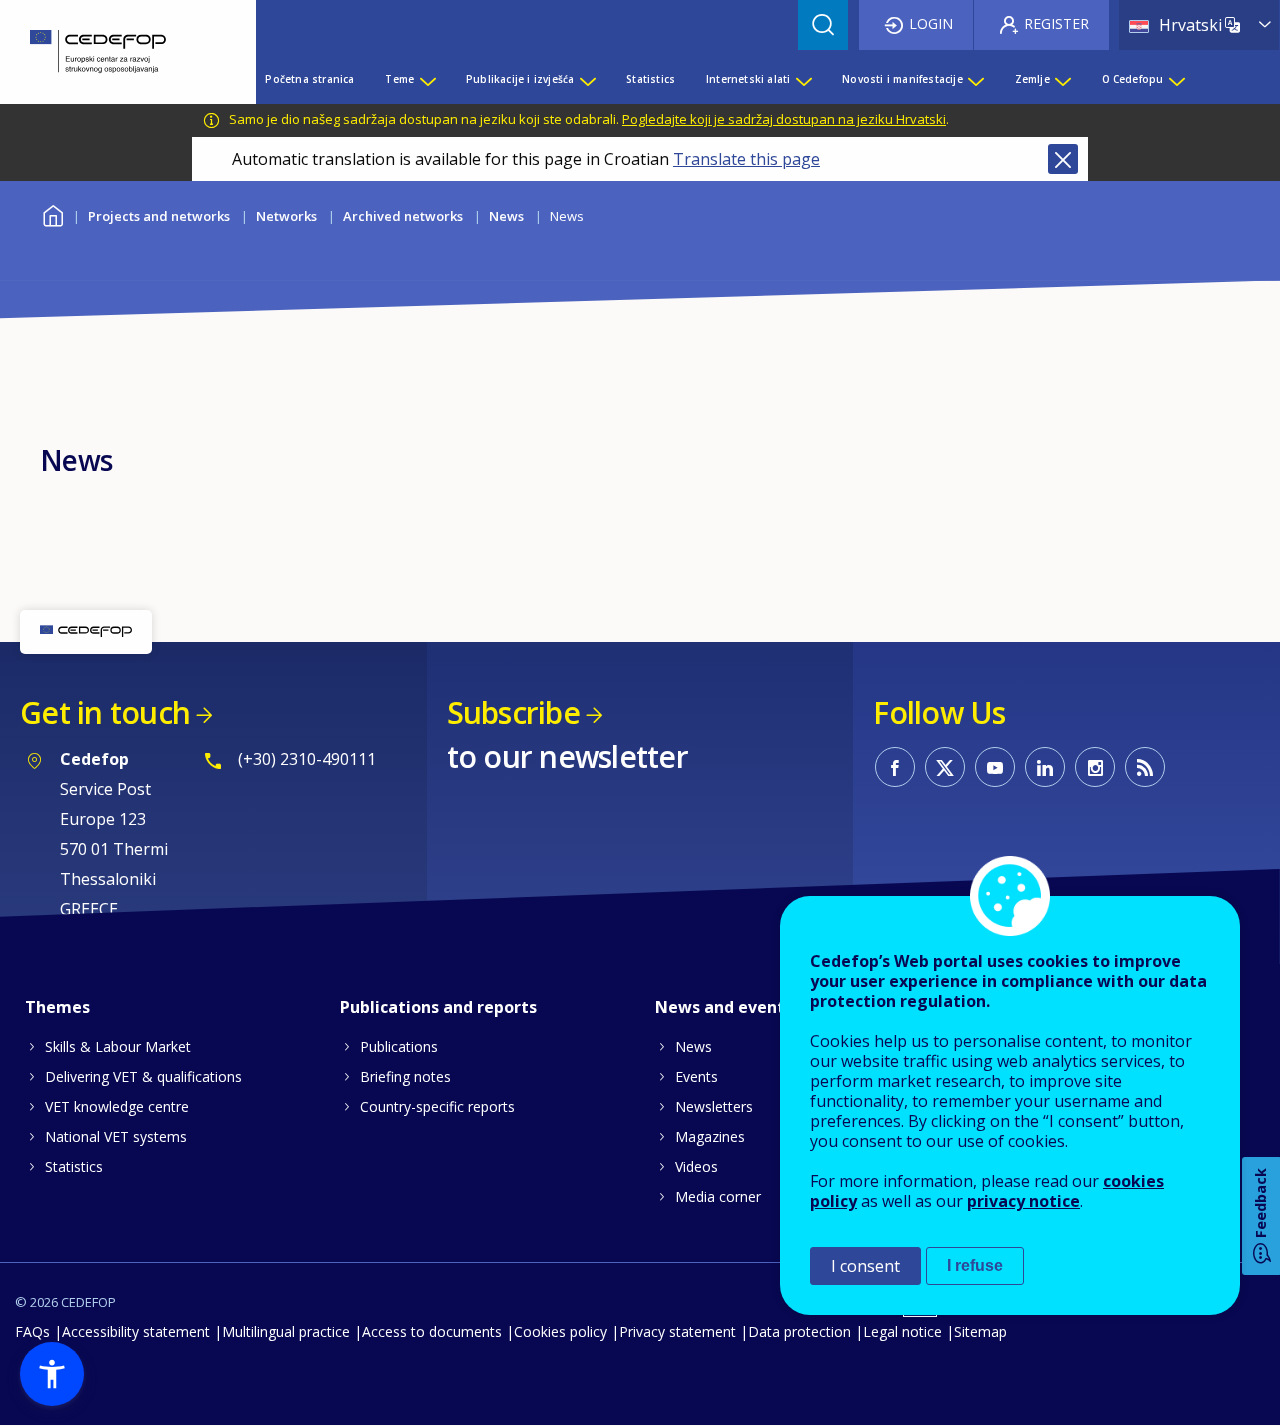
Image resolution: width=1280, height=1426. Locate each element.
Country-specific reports (437, 1106)
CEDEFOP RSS (1145, 767)
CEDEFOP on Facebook (895, 767)
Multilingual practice (286, 1331)
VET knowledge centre (117, 1106)
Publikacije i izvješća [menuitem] (520, 79)
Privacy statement (677, 1331)
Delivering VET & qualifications (143, 1076)
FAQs (32, 1331)
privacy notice (1023, 1201)
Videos (696, 1166)
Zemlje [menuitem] (1032, 79)
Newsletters (714, 1106)
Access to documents (432, 1331)
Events (696, 1076)
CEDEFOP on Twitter (945, 767)
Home (52, 213)
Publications (399, 1046)
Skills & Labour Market (118, 1046)
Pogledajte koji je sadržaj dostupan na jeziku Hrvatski (784, 119)
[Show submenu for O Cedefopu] (1176, 79)
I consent (865, 1266)
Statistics (74, 1166)
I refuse (975, 1265)
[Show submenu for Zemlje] (1062, 79)
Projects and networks (159, 216)
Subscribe (513, 712)
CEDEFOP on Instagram (1095, 767)
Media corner (718, 1196)
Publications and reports (438, 1007)
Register (1056, 23)
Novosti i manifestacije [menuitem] (902, 79)
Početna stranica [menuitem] (309, 79)
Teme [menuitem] (399, 79)
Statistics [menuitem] (650, 79)
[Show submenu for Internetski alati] (803, 79)
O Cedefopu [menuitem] (1133, 79)
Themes (57, 1007)
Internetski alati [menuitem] (748, 79)
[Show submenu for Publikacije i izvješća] (587, 79)
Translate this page (746, 159)
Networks (286, 216)
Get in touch (105, 712)
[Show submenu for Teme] (427, 79)
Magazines (710, 1136)
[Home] (113, 52)
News (506, 216)
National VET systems (116, 1136)
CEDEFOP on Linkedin (1045, 767)
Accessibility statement (136, 1331)
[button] (52, 1374)
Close (1063, 159)
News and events (724, 1007)
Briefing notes (405, 1076)
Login (931, 23)
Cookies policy (560, 1331)
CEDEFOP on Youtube (995, 767)
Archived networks (403, 216)
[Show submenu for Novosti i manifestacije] (975, 79)
